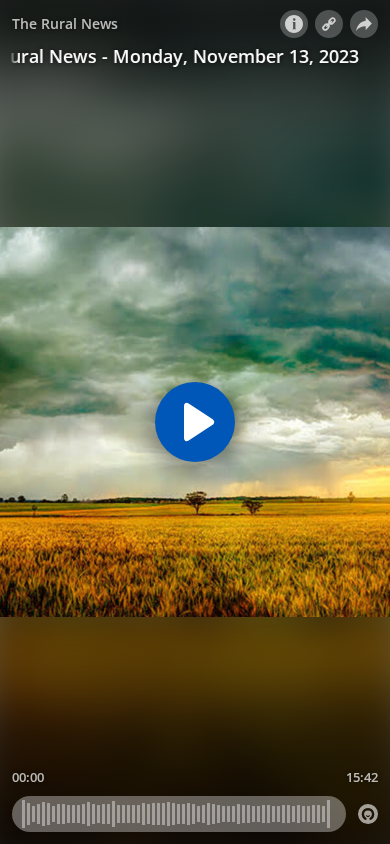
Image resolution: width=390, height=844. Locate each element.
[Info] (294, 24)
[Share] (364, 24)
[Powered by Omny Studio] (368, 814)
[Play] (195, 422)
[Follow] (329, 24)
